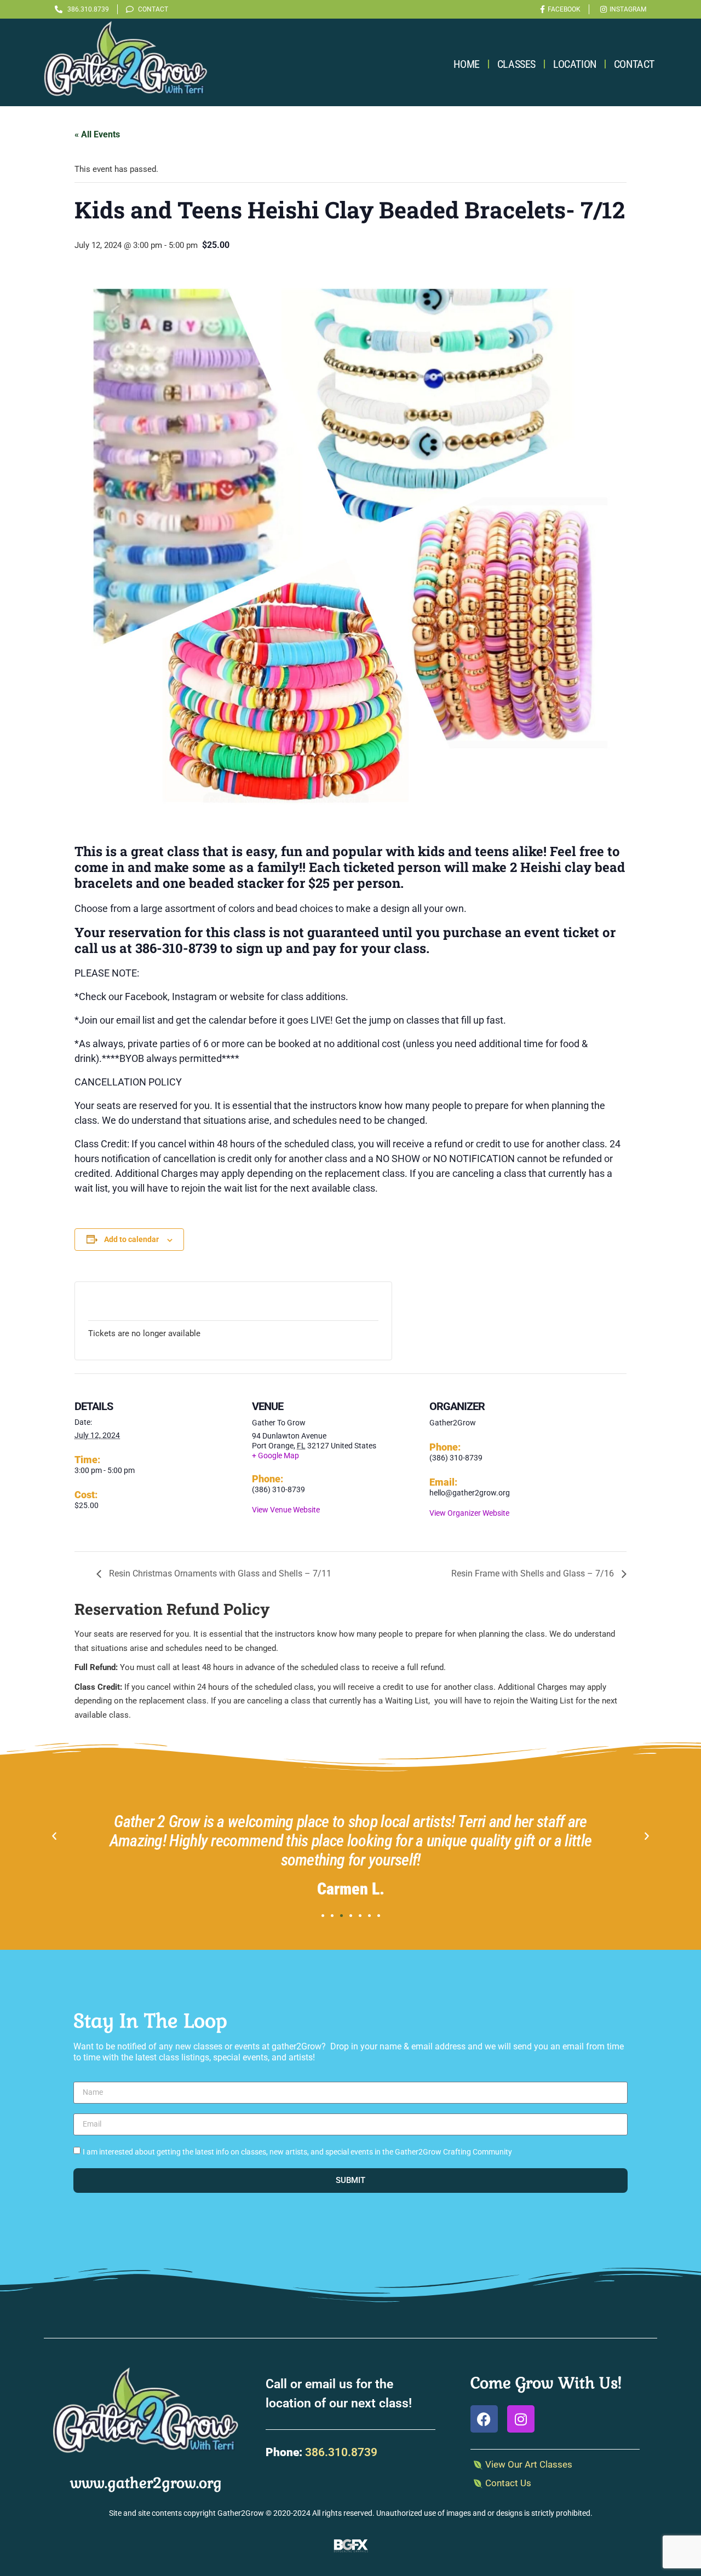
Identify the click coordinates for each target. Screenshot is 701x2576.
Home (466, 64)
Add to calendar (131, 1239)
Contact (634, 64)
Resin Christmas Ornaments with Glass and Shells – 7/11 (219, 1573)
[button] (54, 1836)
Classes (516, 64)
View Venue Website (286, 1510)
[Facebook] (484, 2419)
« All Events (97, 134)
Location (575, 64)
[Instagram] (521, 2419)
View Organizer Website (469, 1513)
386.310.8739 (341, 2452)
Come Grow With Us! (546, 2383)
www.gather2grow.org (146, 2483)
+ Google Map (275, 1456)
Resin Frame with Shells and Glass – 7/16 (534, 1573)
